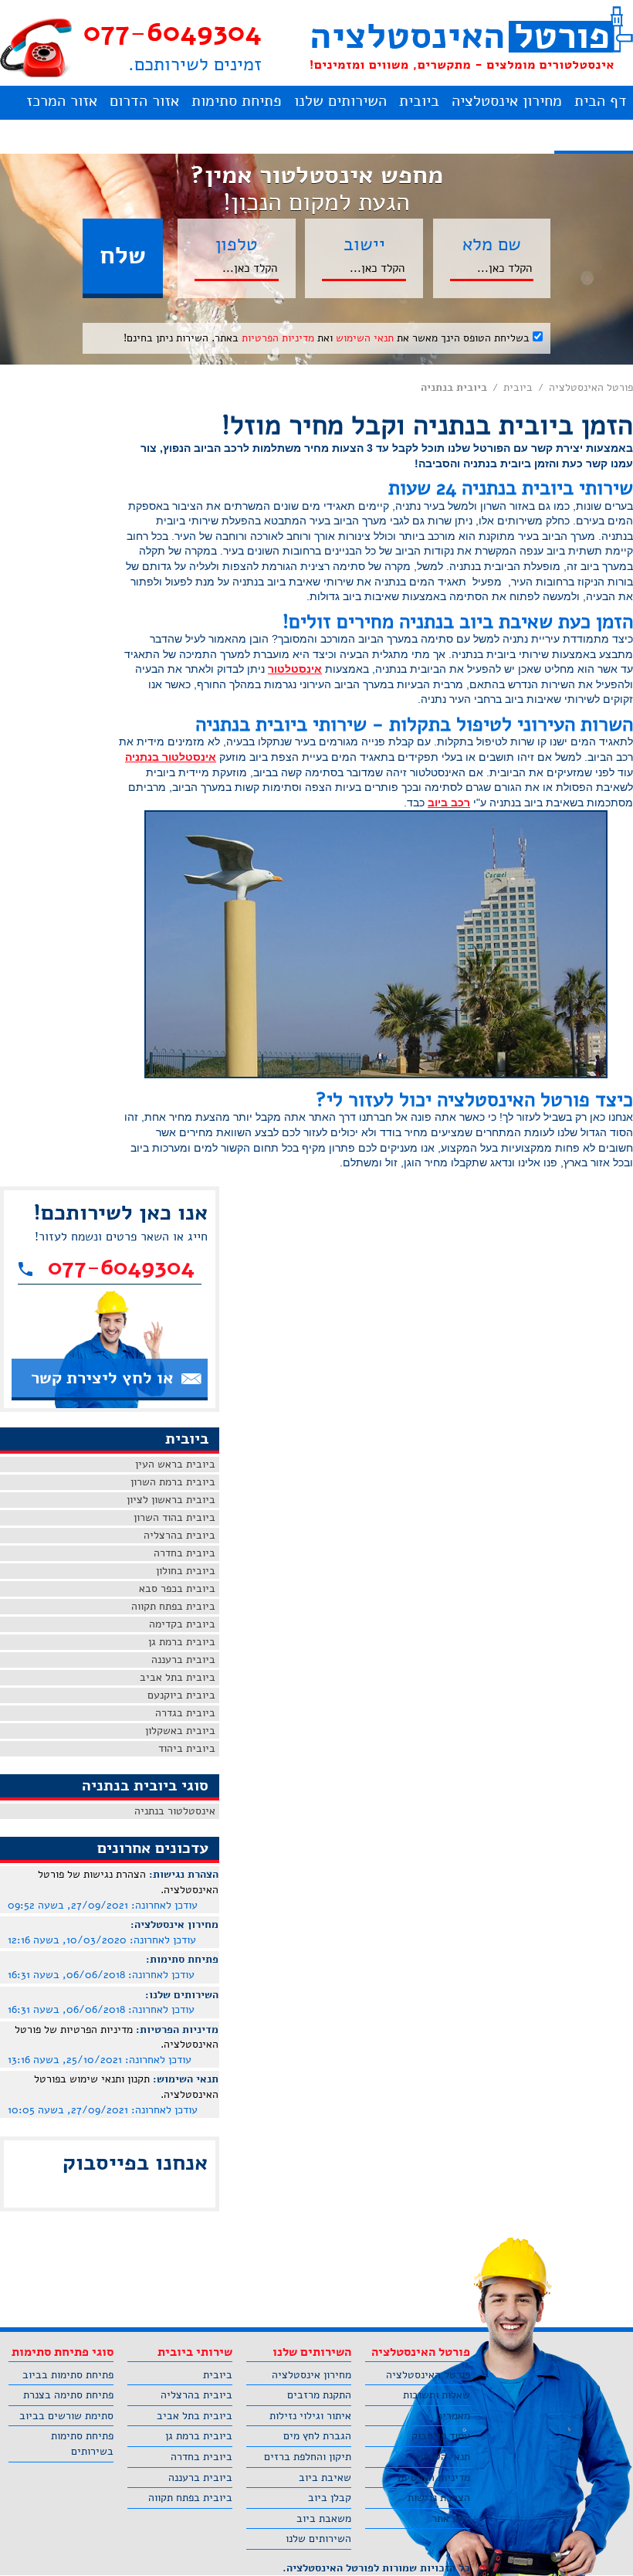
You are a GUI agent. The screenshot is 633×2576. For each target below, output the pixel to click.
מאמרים (453, 2416)
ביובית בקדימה (182, 1624)
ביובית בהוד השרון (174, 1517)
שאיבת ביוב (325, 2478)
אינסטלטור (295, 669)
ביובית (419, 101)
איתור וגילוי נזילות (310, 2416)
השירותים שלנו (340, 101)
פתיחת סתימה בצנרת (68, 2395)
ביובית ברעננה (183, 1660)
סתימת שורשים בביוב (66, 2416)
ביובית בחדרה (184, 1553)
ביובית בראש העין (175, 1464)
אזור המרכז (62, 101)
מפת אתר (451, 2518)
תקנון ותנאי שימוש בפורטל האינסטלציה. (126, 2087)
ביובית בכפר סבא (177, 1588)
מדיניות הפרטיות (278, 338)
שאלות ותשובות (437, 2395)
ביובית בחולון (186, 1571)
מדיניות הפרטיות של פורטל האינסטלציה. (117, 2037)
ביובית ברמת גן (182, 1642)
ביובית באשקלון (180, 1731)
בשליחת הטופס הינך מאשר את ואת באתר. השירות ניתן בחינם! (328, 338)
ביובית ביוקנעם (181, 1695)
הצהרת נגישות (439, 2498)
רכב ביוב (449, 803)
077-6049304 (173, 32)
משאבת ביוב (324, 2518)
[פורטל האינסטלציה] (471, 38)
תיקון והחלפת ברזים (308, 2457)
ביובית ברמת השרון (173, 1482)
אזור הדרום (144, 101)
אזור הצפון (594, 135)
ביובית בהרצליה (179, 1535)
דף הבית (601, 101)
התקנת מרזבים (319, 2395)
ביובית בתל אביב (178, 1677)
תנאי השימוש (365, 338)
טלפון (237, 244)
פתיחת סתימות (237, 101)
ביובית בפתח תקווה (173, 1606)
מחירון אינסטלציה (507, 101)
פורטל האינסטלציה (591, 387)
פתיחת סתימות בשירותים (82, 2444)
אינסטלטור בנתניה (171, 757)
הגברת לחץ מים (317, 2436)
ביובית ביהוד (187, 1748)
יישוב (364, 244)
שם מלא (492, 244)
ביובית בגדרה (185, 1713)
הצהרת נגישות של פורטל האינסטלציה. (128, 1882)
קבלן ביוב (330, 2498)
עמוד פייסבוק (441, 2436)
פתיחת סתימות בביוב (68, 2375)
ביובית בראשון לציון (171, 1500)
